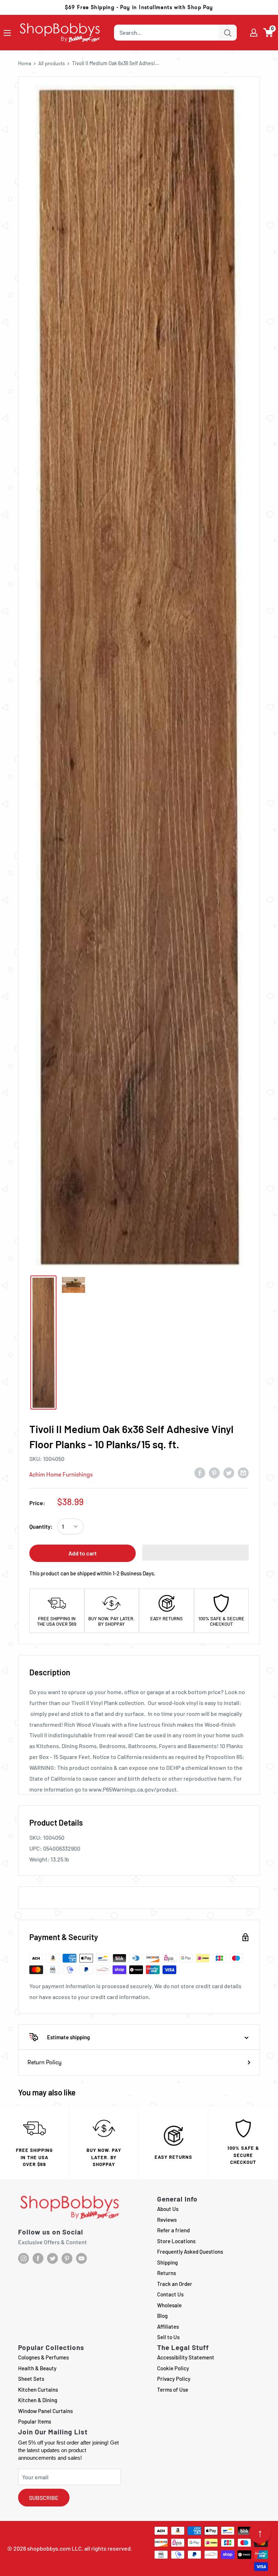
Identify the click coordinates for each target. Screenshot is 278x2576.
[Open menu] (7, 33)
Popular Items (35, 2421)
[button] (268, 33)
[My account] (254, 33)
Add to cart (83, 1553)
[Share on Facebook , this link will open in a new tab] (200, 1473)
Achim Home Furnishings (61, 1475)
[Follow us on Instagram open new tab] (24, 2258)
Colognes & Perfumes (43, 2357)
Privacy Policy (174, 2379)
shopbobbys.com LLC (54, 2548)
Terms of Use (173, 2389)
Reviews (167, 2220)
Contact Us (170, 2294)
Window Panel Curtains (45, 2411)
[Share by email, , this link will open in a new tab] (243, 1473)
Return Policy (45, 2062)
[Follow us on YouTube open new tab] (81, 2258)
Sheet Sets (31, 2379)
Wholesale (169, 2305)
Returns (167, 2273)
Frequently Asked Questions (190, 2252)
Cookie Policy (173, 2368)
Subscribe (44, 2498)
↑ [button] (260, 2533)
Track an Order (175, 2284)
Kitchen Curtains (38, 2389)
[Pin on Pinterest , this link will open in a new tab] (214, 1473)
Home (25, 63)
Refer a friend (173, 2230)
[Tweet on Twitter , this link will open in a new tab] (229, 1473)
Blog (162, 2316)
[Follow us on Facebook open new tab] (38, 2258)
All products (52, 63)
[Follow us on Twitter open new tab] (52, 2258)
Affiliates (168, 2326)
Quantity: (41, 1526)
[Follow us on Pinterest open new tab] (67, 2258)
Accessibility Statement (186, 2357)
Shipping (167, 2262)
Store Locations (176, 2241)
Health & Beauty (37, 2368)
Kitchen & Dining (38, 2400)
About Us (168, 2209)
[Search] (228, 33)
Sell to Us (168, 2337)
